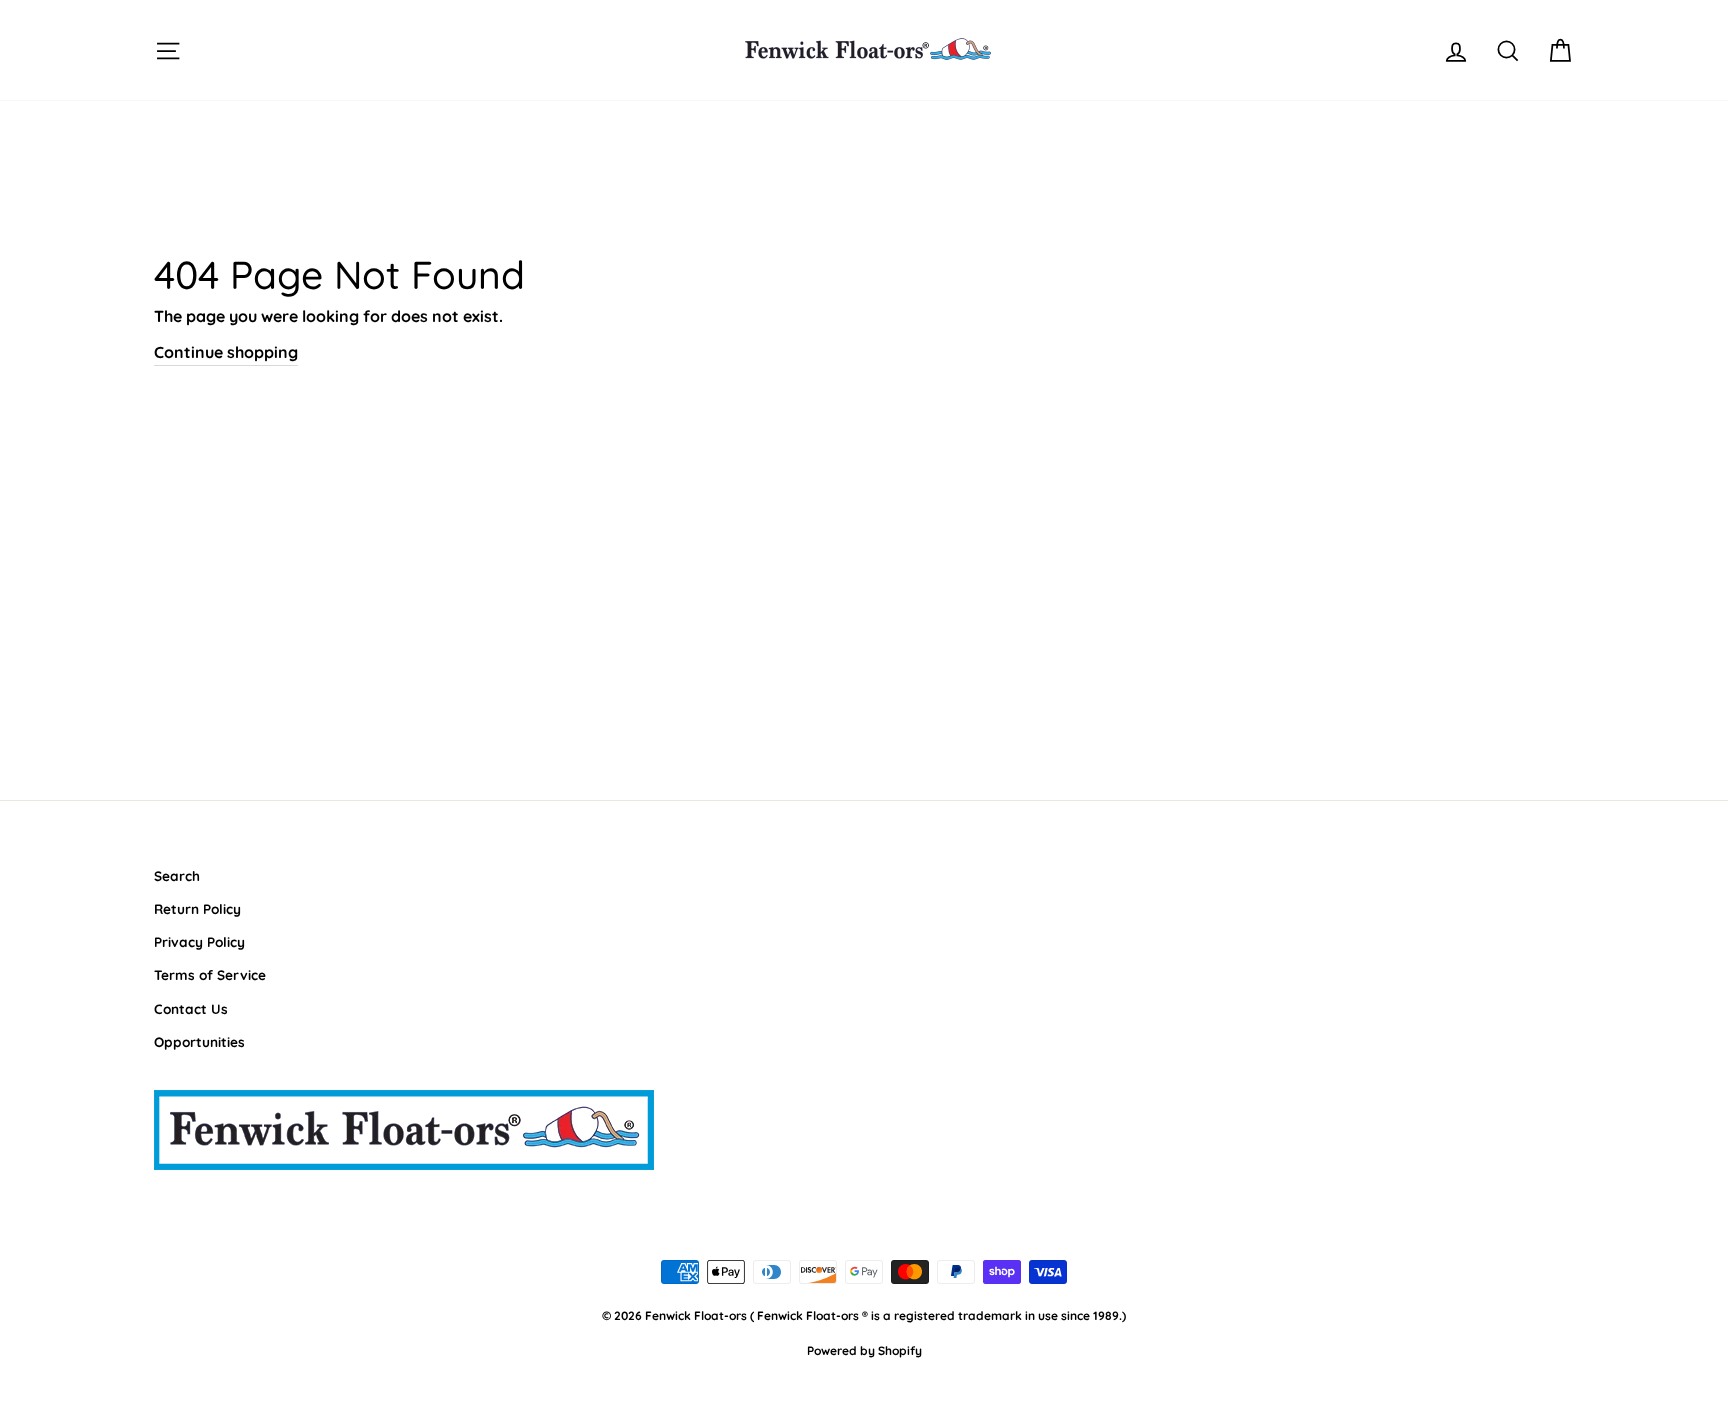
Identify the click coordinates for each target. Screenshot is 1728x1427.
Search (177, 875)
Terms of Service (210, 974)
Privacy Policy (199, 941)
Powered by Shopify (864, 1350)
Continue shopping (226, 352)
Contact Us (191, 1008)
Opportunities (199, 1041)
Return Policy (197, 908)
